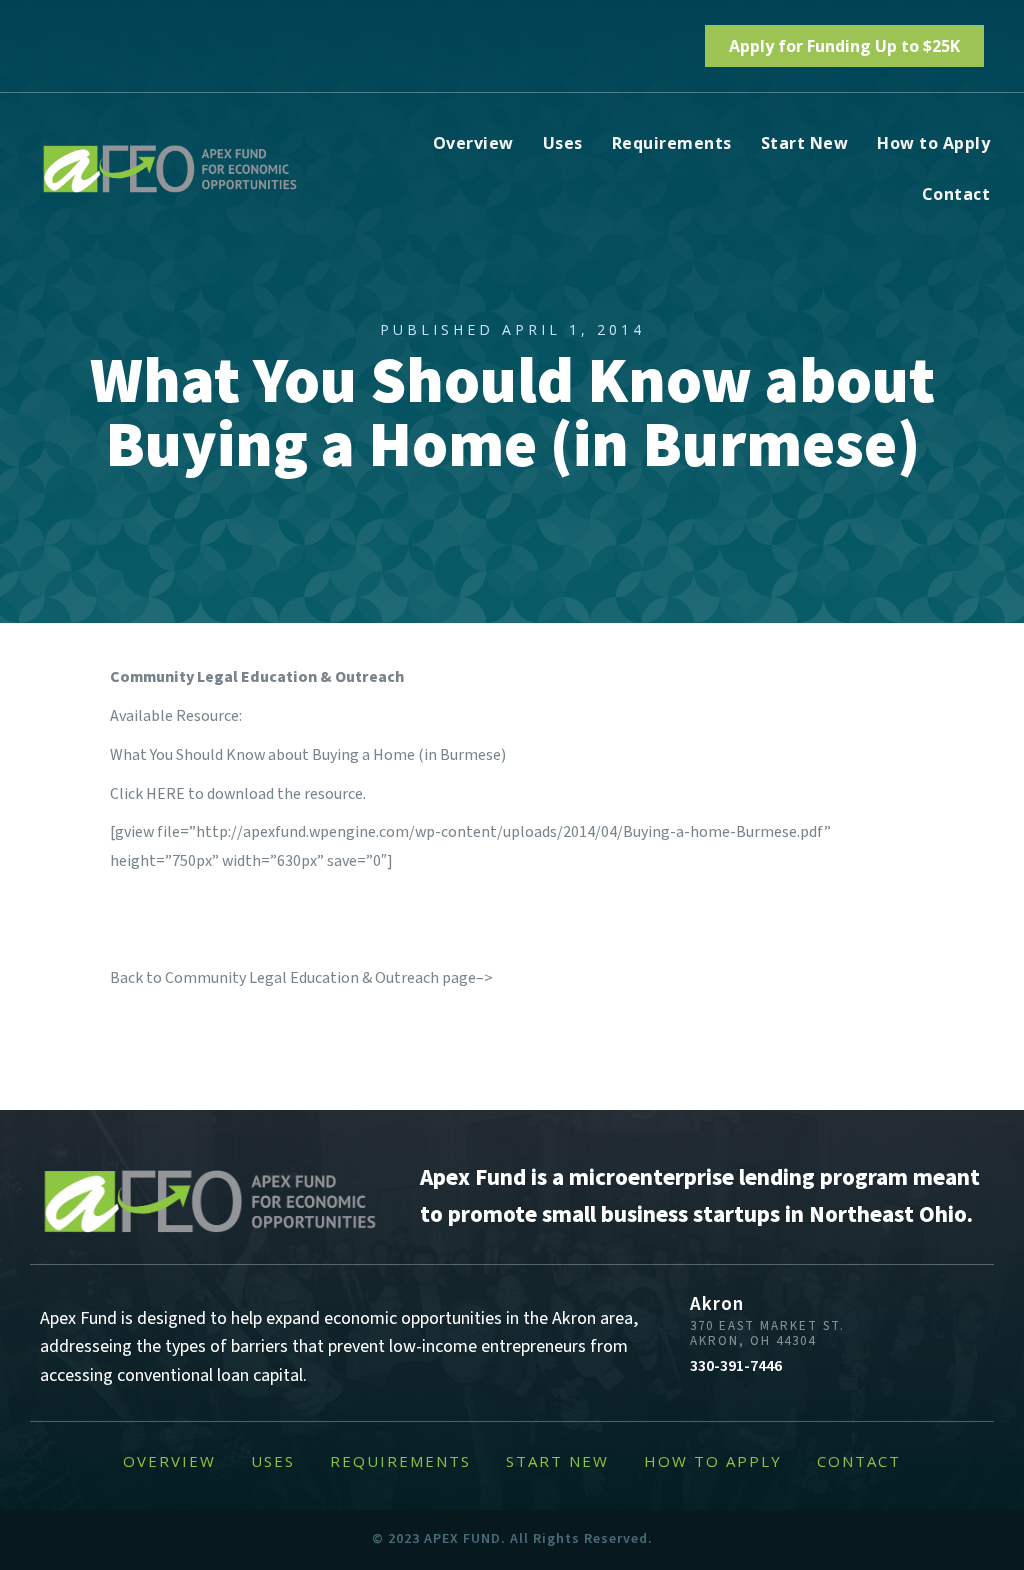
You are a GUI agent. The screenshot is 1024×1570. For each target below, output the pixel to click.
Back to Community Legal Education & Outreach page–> (301, 978)
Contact (956, 194)
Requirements (672, 143)
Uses (563, 143)
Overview (473, 143)
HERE (165, 794)
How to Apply (933, 143)
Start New (805, 143)
